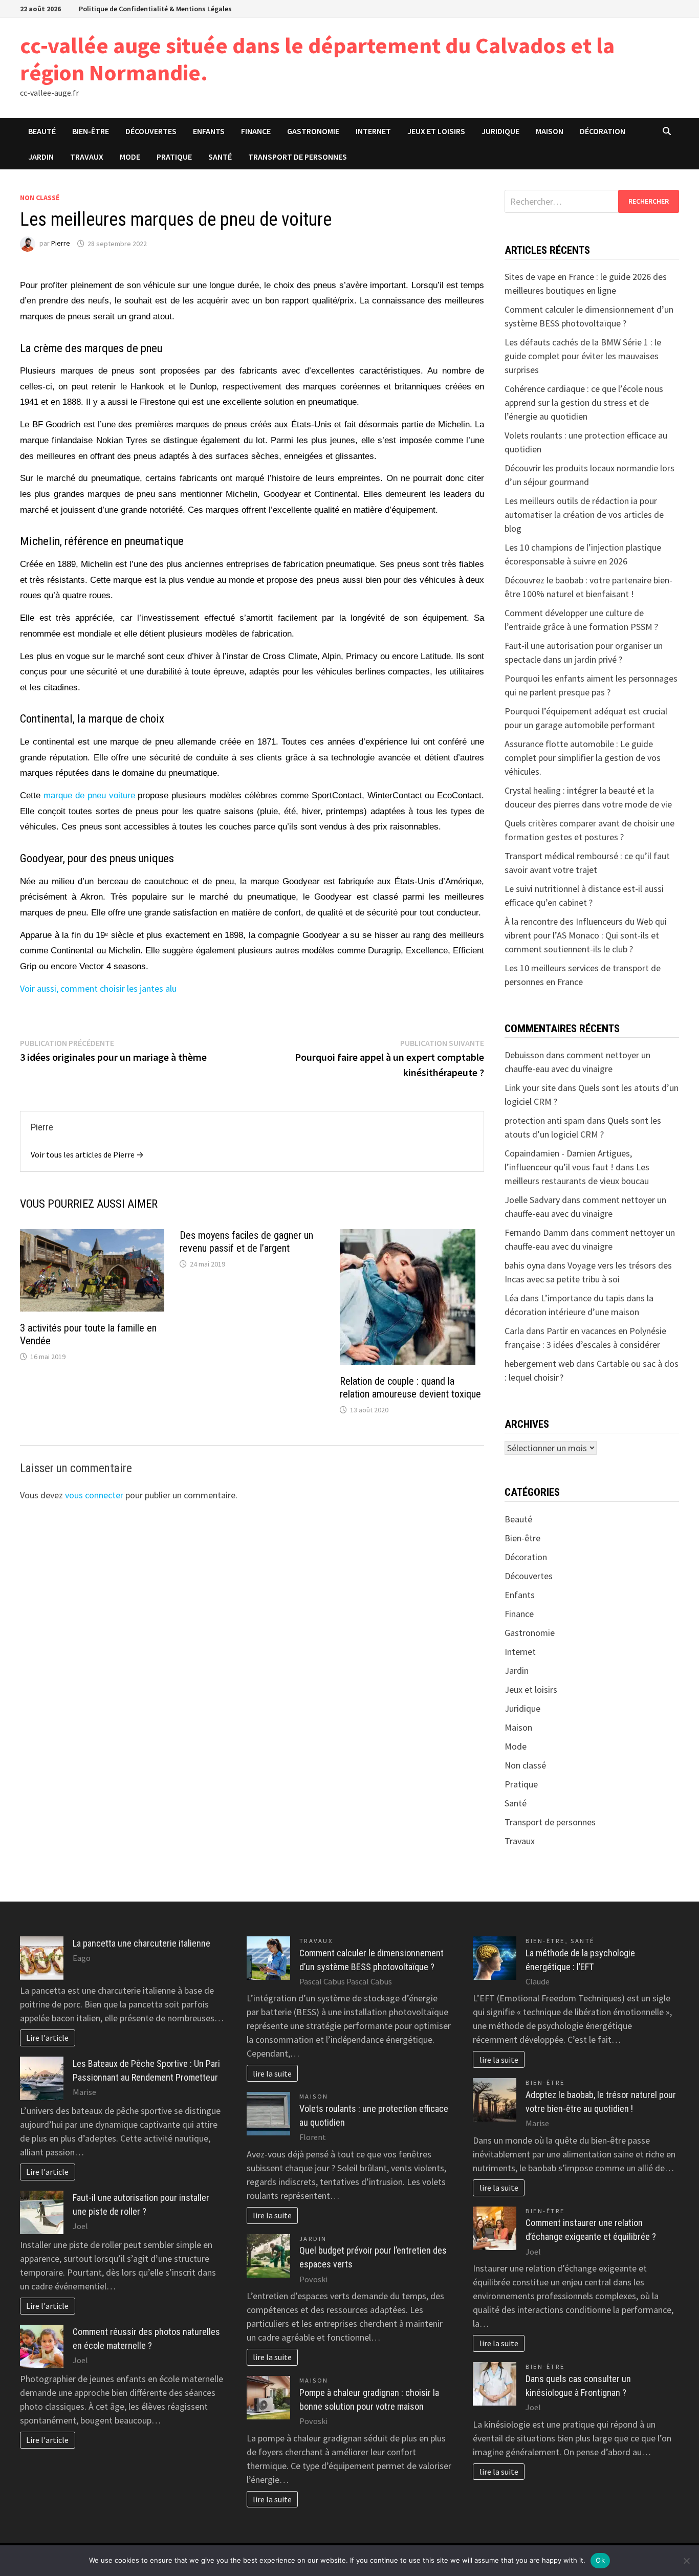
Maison (550, 131)
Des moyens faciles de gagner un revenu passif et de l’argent (246, 1242)
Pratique (174, 157)
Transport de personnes (298, 157)
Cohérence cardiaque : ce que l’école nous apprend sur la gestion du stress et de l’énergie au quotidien (584, 402)
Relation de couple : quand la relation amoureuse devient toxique (410, 1388)
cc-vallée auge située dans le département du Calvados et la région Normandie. (317, 59)
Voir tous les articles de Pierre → (87, 1154)
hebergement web (539, 1363)
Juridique (500, 131)
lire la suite (272, 2073)
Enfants (209, 131)
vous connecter (94, 1495)
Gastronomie (313, 131)
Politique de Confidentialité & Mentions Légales (155, 9)
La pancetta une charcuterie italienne (141, 1943)
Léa (511, 1298)
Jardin (41, 157)
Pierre (61, 244)
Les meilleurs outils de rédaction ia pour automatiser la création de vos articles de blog (584, 515)
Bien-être (91, 131)
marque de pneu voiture (89, 795)
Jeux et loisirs (436, 131)
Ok (600, 2560)
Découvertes (151, 131)
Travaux (87, 157)
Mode (130, 157)
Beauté (42, 131)
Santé (220, 157)
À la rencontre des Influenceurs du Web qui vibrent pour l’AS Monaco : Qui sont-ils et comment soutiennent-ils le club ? (586, 935)
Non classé (40, 198)
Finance (256, 131)
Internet (373, 131)
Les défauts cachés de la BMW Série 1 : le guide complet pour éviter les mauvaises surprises (583, 356)
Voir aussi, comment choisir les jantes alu (98, 988)
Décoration (603, 131)
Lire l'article (47, 2038)
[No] (686, 2561)
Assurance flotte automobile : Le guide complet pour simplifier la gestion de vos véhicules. (583, 758)
